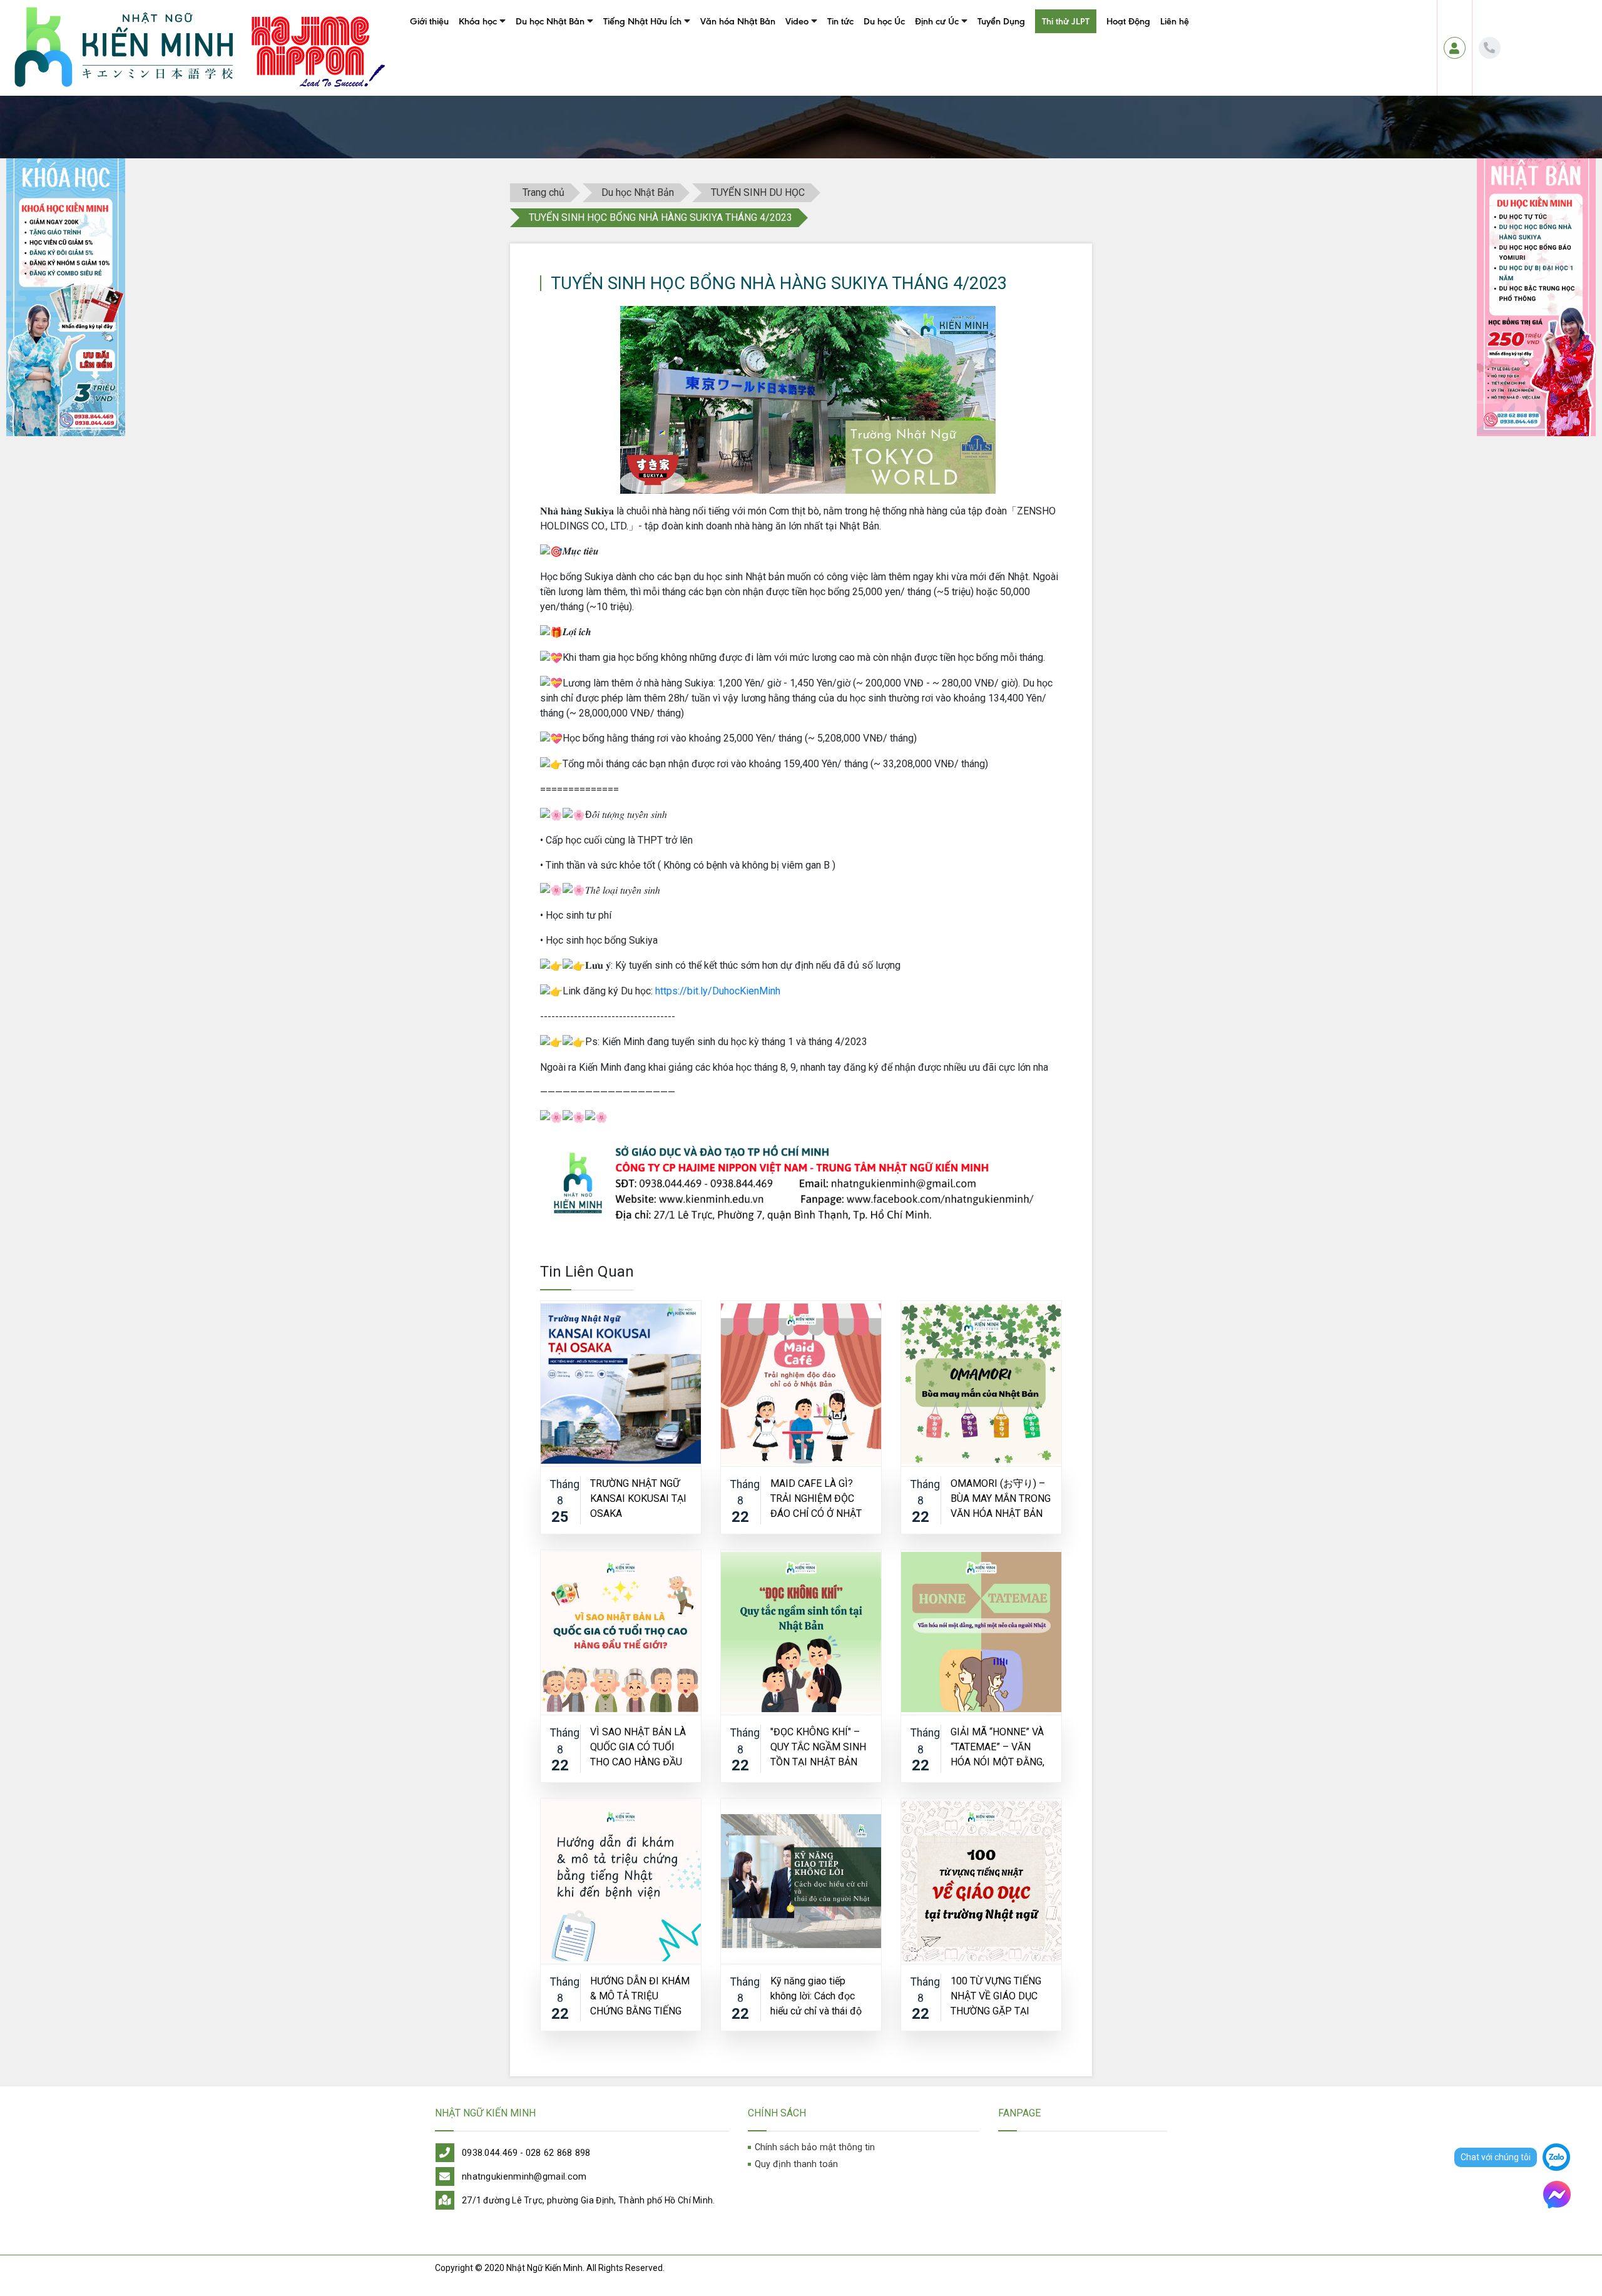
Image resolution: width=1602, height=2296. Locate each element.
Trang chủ (543, 192)
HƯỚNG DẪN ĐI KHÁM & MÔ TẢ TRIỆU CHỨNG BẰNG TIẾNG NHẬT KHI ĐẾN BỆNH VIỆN (640, 1995)
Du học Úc (884, 21)
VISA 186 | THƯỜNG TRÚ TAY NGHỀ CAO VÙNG (999, 50)
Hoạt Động (1128, 21)
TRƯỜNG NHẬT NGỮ (552, 50)
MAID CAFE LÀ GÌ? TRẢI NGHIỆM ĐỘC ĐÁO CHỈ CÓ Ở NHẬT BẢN (816, 1498)
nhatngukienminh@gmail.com (524, 2177)
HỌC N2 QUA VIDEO (821, 50)
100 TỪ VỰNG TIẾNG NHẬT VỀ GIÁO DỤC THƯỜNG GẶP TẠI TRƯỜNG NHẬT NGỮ (996, 1995)
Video (797, 21)
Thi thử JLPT (1066, 21)
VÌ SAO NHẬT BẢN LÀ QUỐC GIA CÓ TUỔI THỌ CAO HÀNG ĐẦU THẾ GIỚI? (638, 1746)
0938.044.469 (490, 2153)
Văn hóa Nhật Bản (738, 21)
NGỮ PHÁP (620, 73)
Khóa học (478, 21)
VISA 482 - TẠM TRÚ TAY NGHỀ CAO (977, 73)
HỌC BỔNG (534, 73)
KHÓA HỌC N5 (483, 50)
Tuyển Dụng (1001, 21)
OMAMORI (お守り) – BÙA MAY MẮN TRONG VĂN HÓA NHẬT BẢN (1001, 1498)
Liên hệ (1175, 21)
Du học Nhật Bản (550, 21)
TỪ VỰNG (618, 50)
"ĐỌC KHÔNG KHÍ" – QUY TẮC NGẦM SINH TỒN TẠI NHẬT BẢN (818, 1746)
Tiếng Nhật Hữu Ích (642, 21)
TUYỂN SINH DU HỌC (758, 192)
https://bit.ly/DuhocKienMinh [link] (718, 991)
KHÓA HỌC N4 (483, 73)
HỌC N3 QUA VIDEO (821, 73)
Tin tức (840, 21)
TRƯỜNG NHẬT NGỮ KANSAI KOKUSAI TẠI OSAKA (638, 1498)
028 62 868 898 (558, 2153)
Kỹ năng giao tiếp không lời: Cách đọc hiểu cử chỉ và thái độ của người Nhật (816, 1995)
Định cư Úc (937, 21)
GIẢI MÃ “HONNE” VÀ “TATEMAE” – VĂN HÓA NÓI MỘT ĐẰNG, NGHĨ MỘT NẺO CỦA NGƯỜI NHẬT (997, 1746)
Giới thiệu (429, 21)
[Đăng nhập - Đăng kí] (1455, 48)
